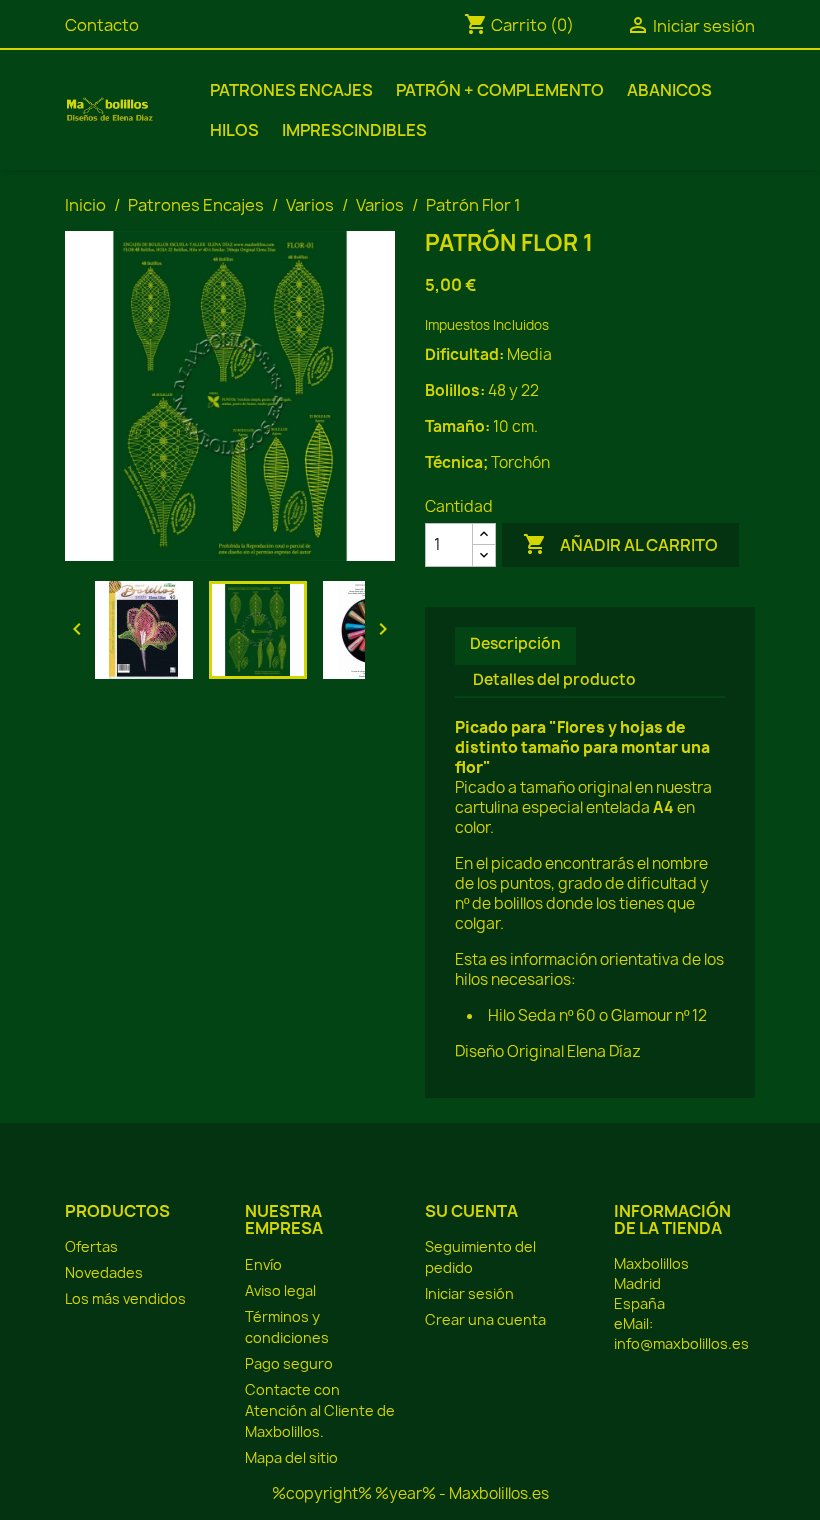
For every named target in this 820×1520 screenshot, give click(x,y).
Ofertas (91, 1246)
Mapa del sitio (291, 1457)
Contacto (102, 25)
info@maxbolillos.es (681, 1343)
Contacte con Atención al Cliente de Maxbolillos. (320, 1410)
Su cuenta (471, 1211)
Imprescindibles (354, 130)
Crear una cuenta (485, 1319)
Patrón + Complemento (500, 90)
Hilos (234, 130)
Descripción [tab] (515, 643)
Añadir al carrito (620, 544)
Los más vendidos (125, 1298)
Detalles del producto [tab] (554, 679)
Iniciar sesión (469, 1293)
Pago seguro (289, 1363)
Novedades (104, 1272)
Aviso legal (280, 1290)
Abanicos (669, 90)
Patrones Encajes (291, 90)
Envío (263, 1264)
